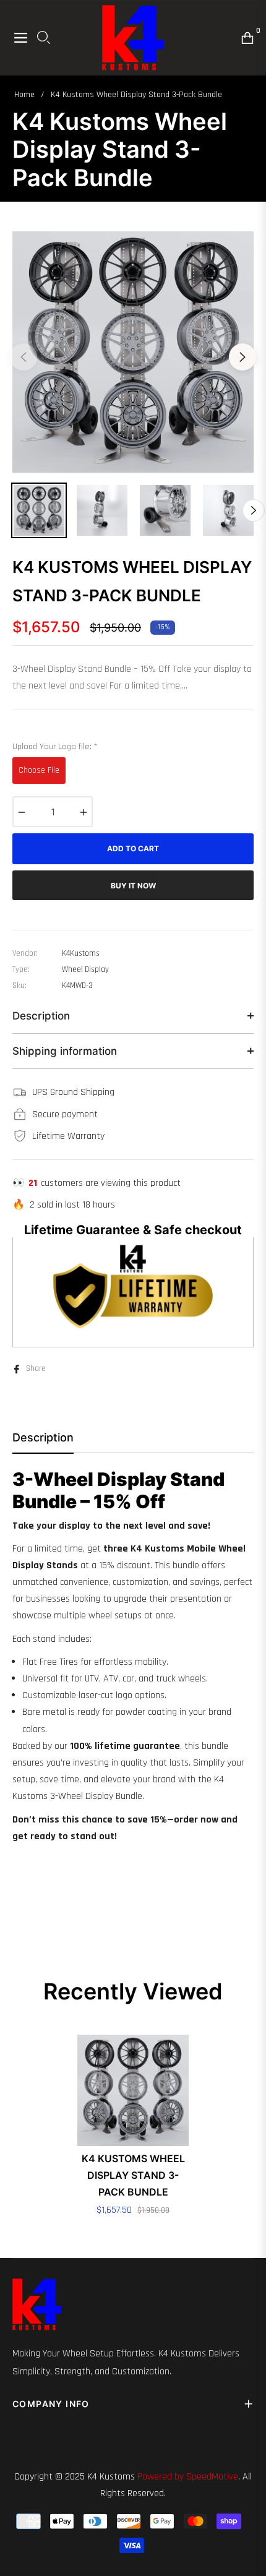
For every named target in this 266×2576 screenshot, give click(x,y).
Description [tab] (43, 1437)
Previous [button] (24, 357)
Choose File (39, 770)
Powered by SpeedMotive (188, 2477)
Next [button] (242, 357)
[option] (133, 352)
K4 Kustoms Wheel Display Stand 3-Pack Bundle (133, 2175)
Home (24, 95)
